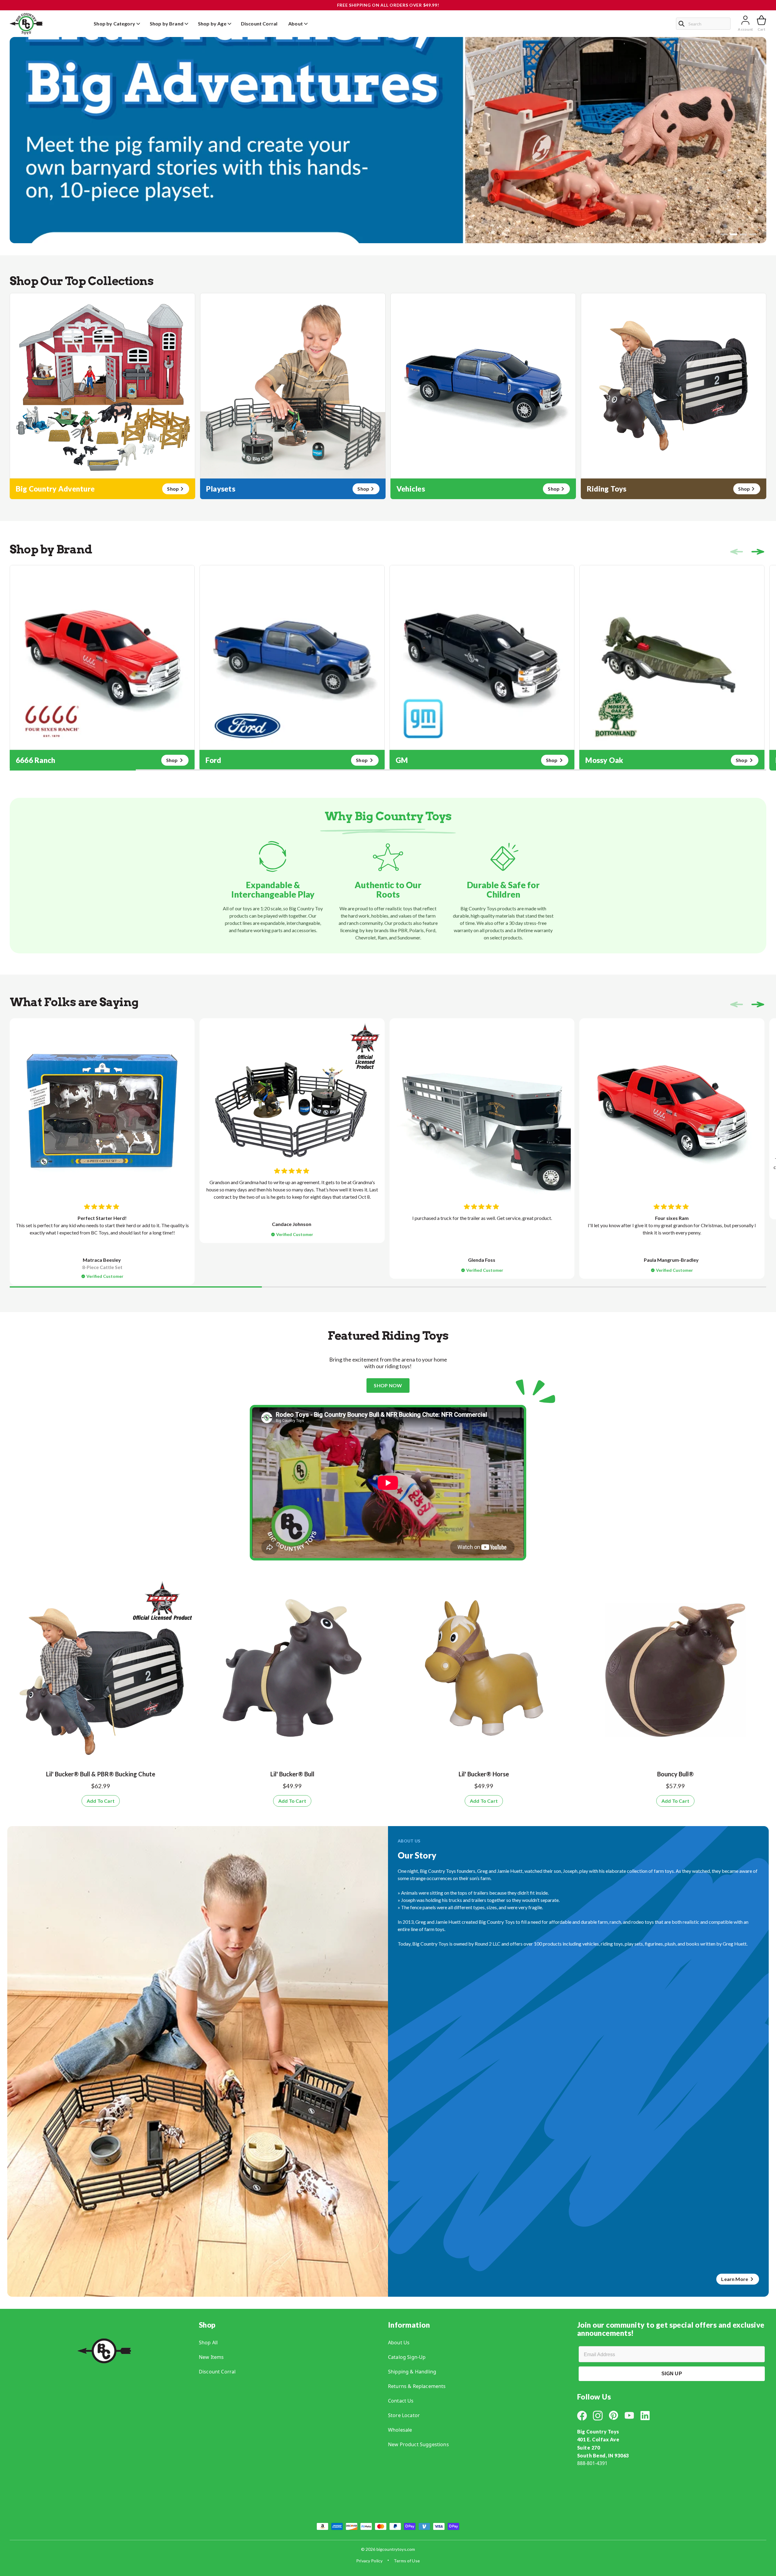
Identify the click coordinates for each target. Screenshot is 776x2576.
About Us (399, 2343)
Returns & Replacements (417, 2386)
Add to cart (101, 1801)
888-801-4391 (592, 2463)
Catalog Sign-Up (407, 2357)
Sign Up (672, 2374)
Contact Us (401, 2401)
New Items (211, 2357)
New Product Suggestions (418, 2444)
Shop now (388, 1385)
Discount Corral (217, 2372)
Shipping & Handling (412, 2372)
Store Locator (404, 2415)
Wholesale (400, 2430)
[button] (724, 234)
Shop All (208, 2343)
